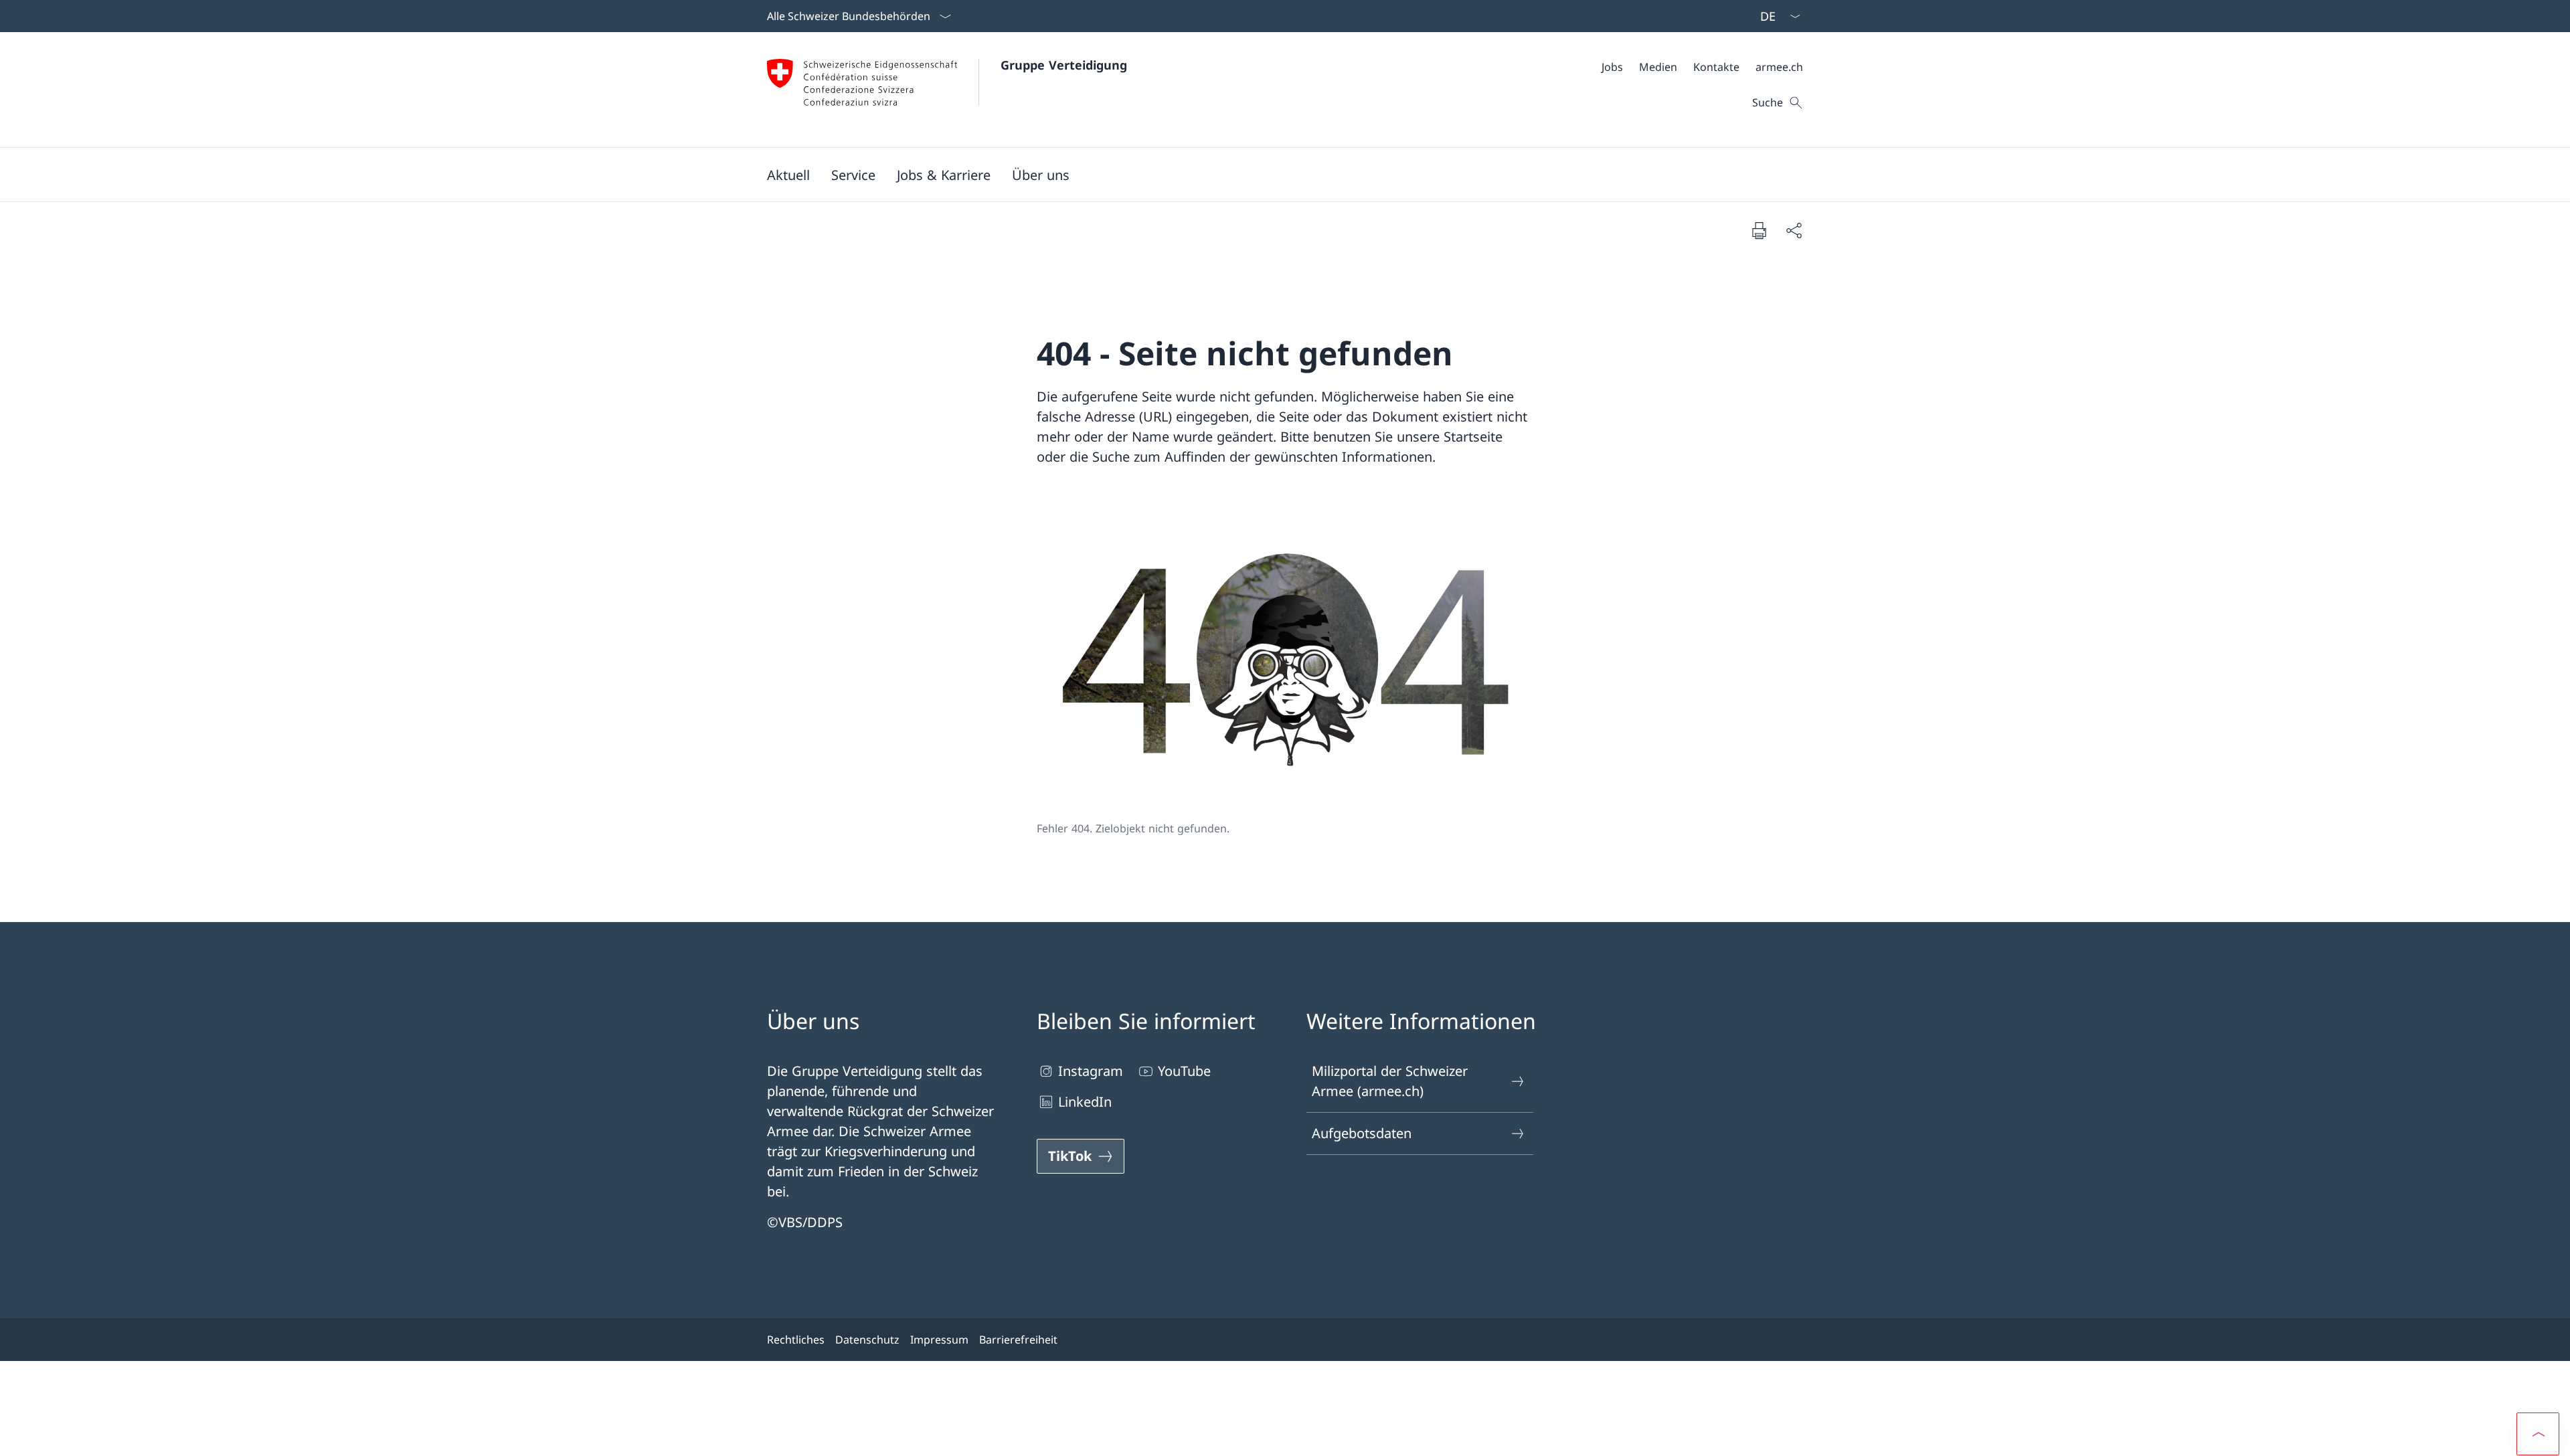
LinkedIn (1085, 1102)
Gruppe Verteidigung (1064, 65)
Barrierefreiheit (1018, 1340)
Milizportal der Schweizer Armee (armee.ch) (1390, 1081)
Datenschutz (867, 1340)
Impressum (939, 1340)
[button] (788, 175)
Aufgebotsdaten (1362, 1133)
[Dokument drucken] (1759, 230)
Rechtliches (796, 1340)
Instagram (1091, 1071)
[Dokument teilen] (1794, 230)
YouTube (1184, 1071)
